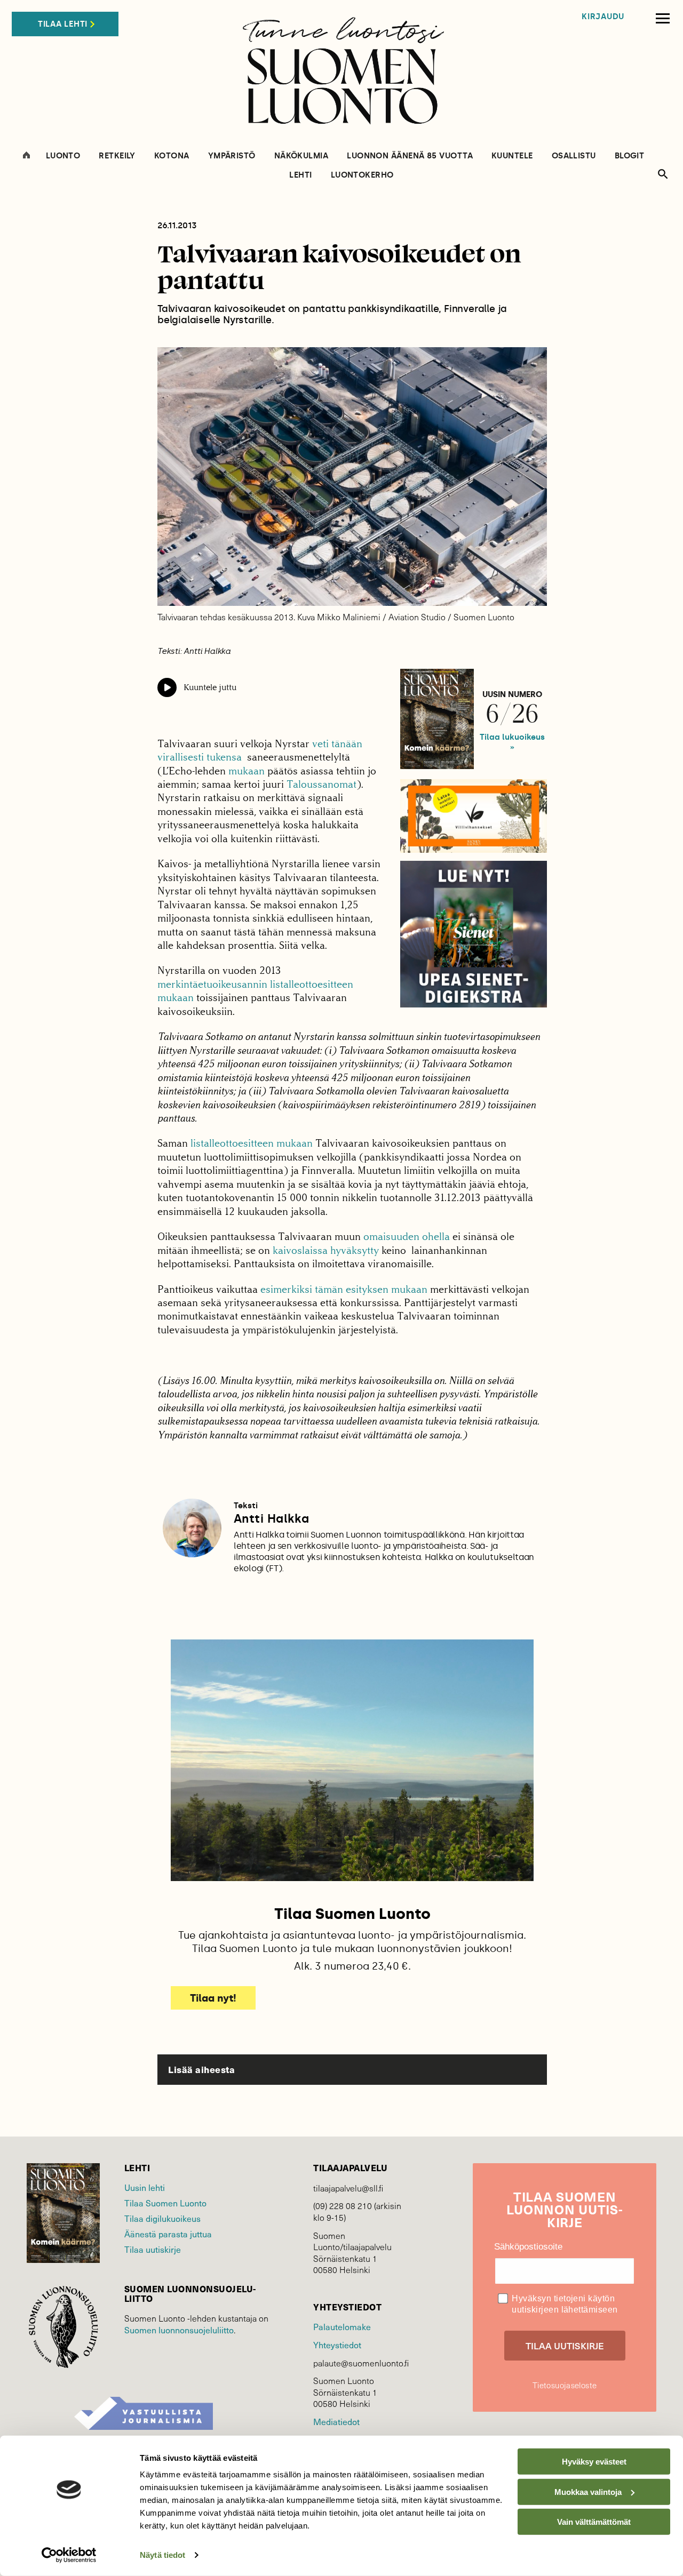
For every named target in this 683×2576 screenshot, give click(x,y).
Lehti (300, 175)
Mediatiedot (336, 2421)
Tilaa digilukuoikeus (162, 2218)
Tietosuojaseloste (565, 2385)
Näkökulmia (301, 156)
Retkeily (117, 156)
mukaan (247, 771)
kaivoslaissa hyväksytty (326, 1250)
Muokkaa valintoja (588, 2491)
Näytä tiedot (162, 2555)
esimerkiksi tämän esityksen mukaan (345, 1289)
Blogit (630, 156)
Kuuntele (512, 156)
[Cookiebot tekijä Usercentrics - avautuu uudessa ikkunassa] (69, 2555)
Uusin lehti (145, 2187)
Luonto (63, 156)
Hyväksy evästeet (594, 2462)
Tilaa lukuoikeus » (512, 742)
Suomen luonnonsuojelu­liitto (179, 2330)
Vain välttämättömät (594, 2522)
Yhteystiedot (337, 2345)
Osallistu (574, 156)
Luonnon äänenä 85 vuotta (410, 156)
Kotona (172, 156)
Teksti (246, 1506)
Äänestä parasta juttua (168, 2234)
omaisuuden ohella (407, 1237)
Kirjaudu (603, 17)
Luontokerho (362, 175)
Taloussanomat (321, 784)
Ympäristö (232, 156)
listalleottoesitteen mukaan (252, 1143)
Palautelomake (342, 2326)
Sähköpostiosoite (528, 2247)
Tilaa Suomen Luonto (165, 2203)
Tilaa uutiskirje (153, 2249)
